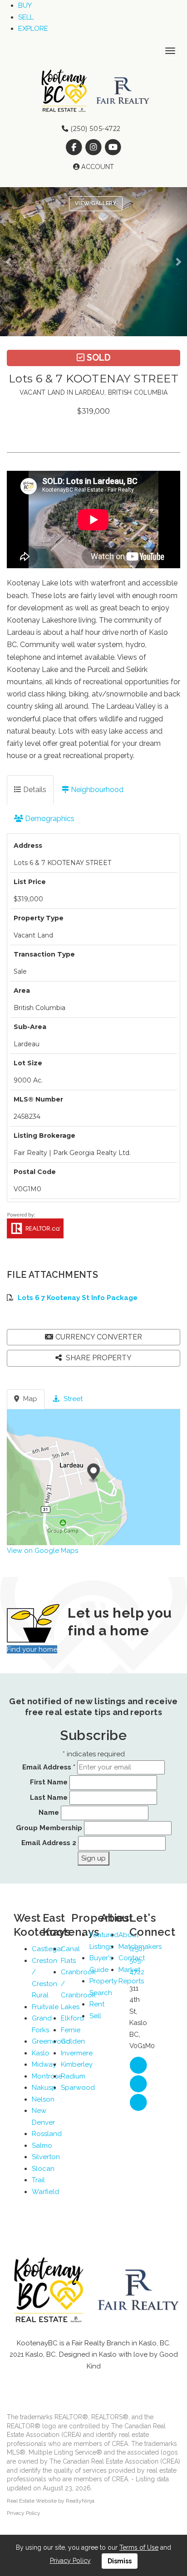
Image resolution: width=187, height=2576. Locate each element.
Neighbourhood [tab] (96, 790)
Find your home (32, 1649)
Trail (38, 2180)
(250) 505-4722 (95, 129)
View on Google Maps (42, 1551)
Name (49, 1812)
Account (97, 167)
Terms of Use (139, 2547)
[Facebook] (75, 147)
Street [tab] (72, 1399)
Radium (73, 2076)
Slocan (43, 2169)
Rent (97, 2004)
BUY (25, 5)
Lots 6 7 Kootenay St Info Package (78, 1298)
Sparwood (78, 2088)
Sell (95, 2016)
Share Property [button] (98, 1358)
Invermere (77, 2053)
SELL (26, 17)
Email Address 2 (49, 1843)
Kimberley (77, 2064)
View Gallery (96, 203)
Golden (73, 2041)
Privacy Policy (24, 2513)
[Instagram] (94, 147)
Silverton (46, 2157)
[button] (11, 262)
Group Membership (49, 1828)
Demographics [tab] (49, 819)
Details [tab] (34, 790)
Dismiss (120, 2561)
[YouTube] (113, 147)
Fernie (71, 2030)
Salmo (42, 2146)
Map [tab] (29, 1399)
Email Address (49, 1767)
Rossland (47, 2134)
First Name (49, 1782)
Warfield (45, 2192)
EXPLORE (33, 29)
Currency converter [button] (99, 1337)
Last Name (49, 1798)
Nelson (43, 2099)
